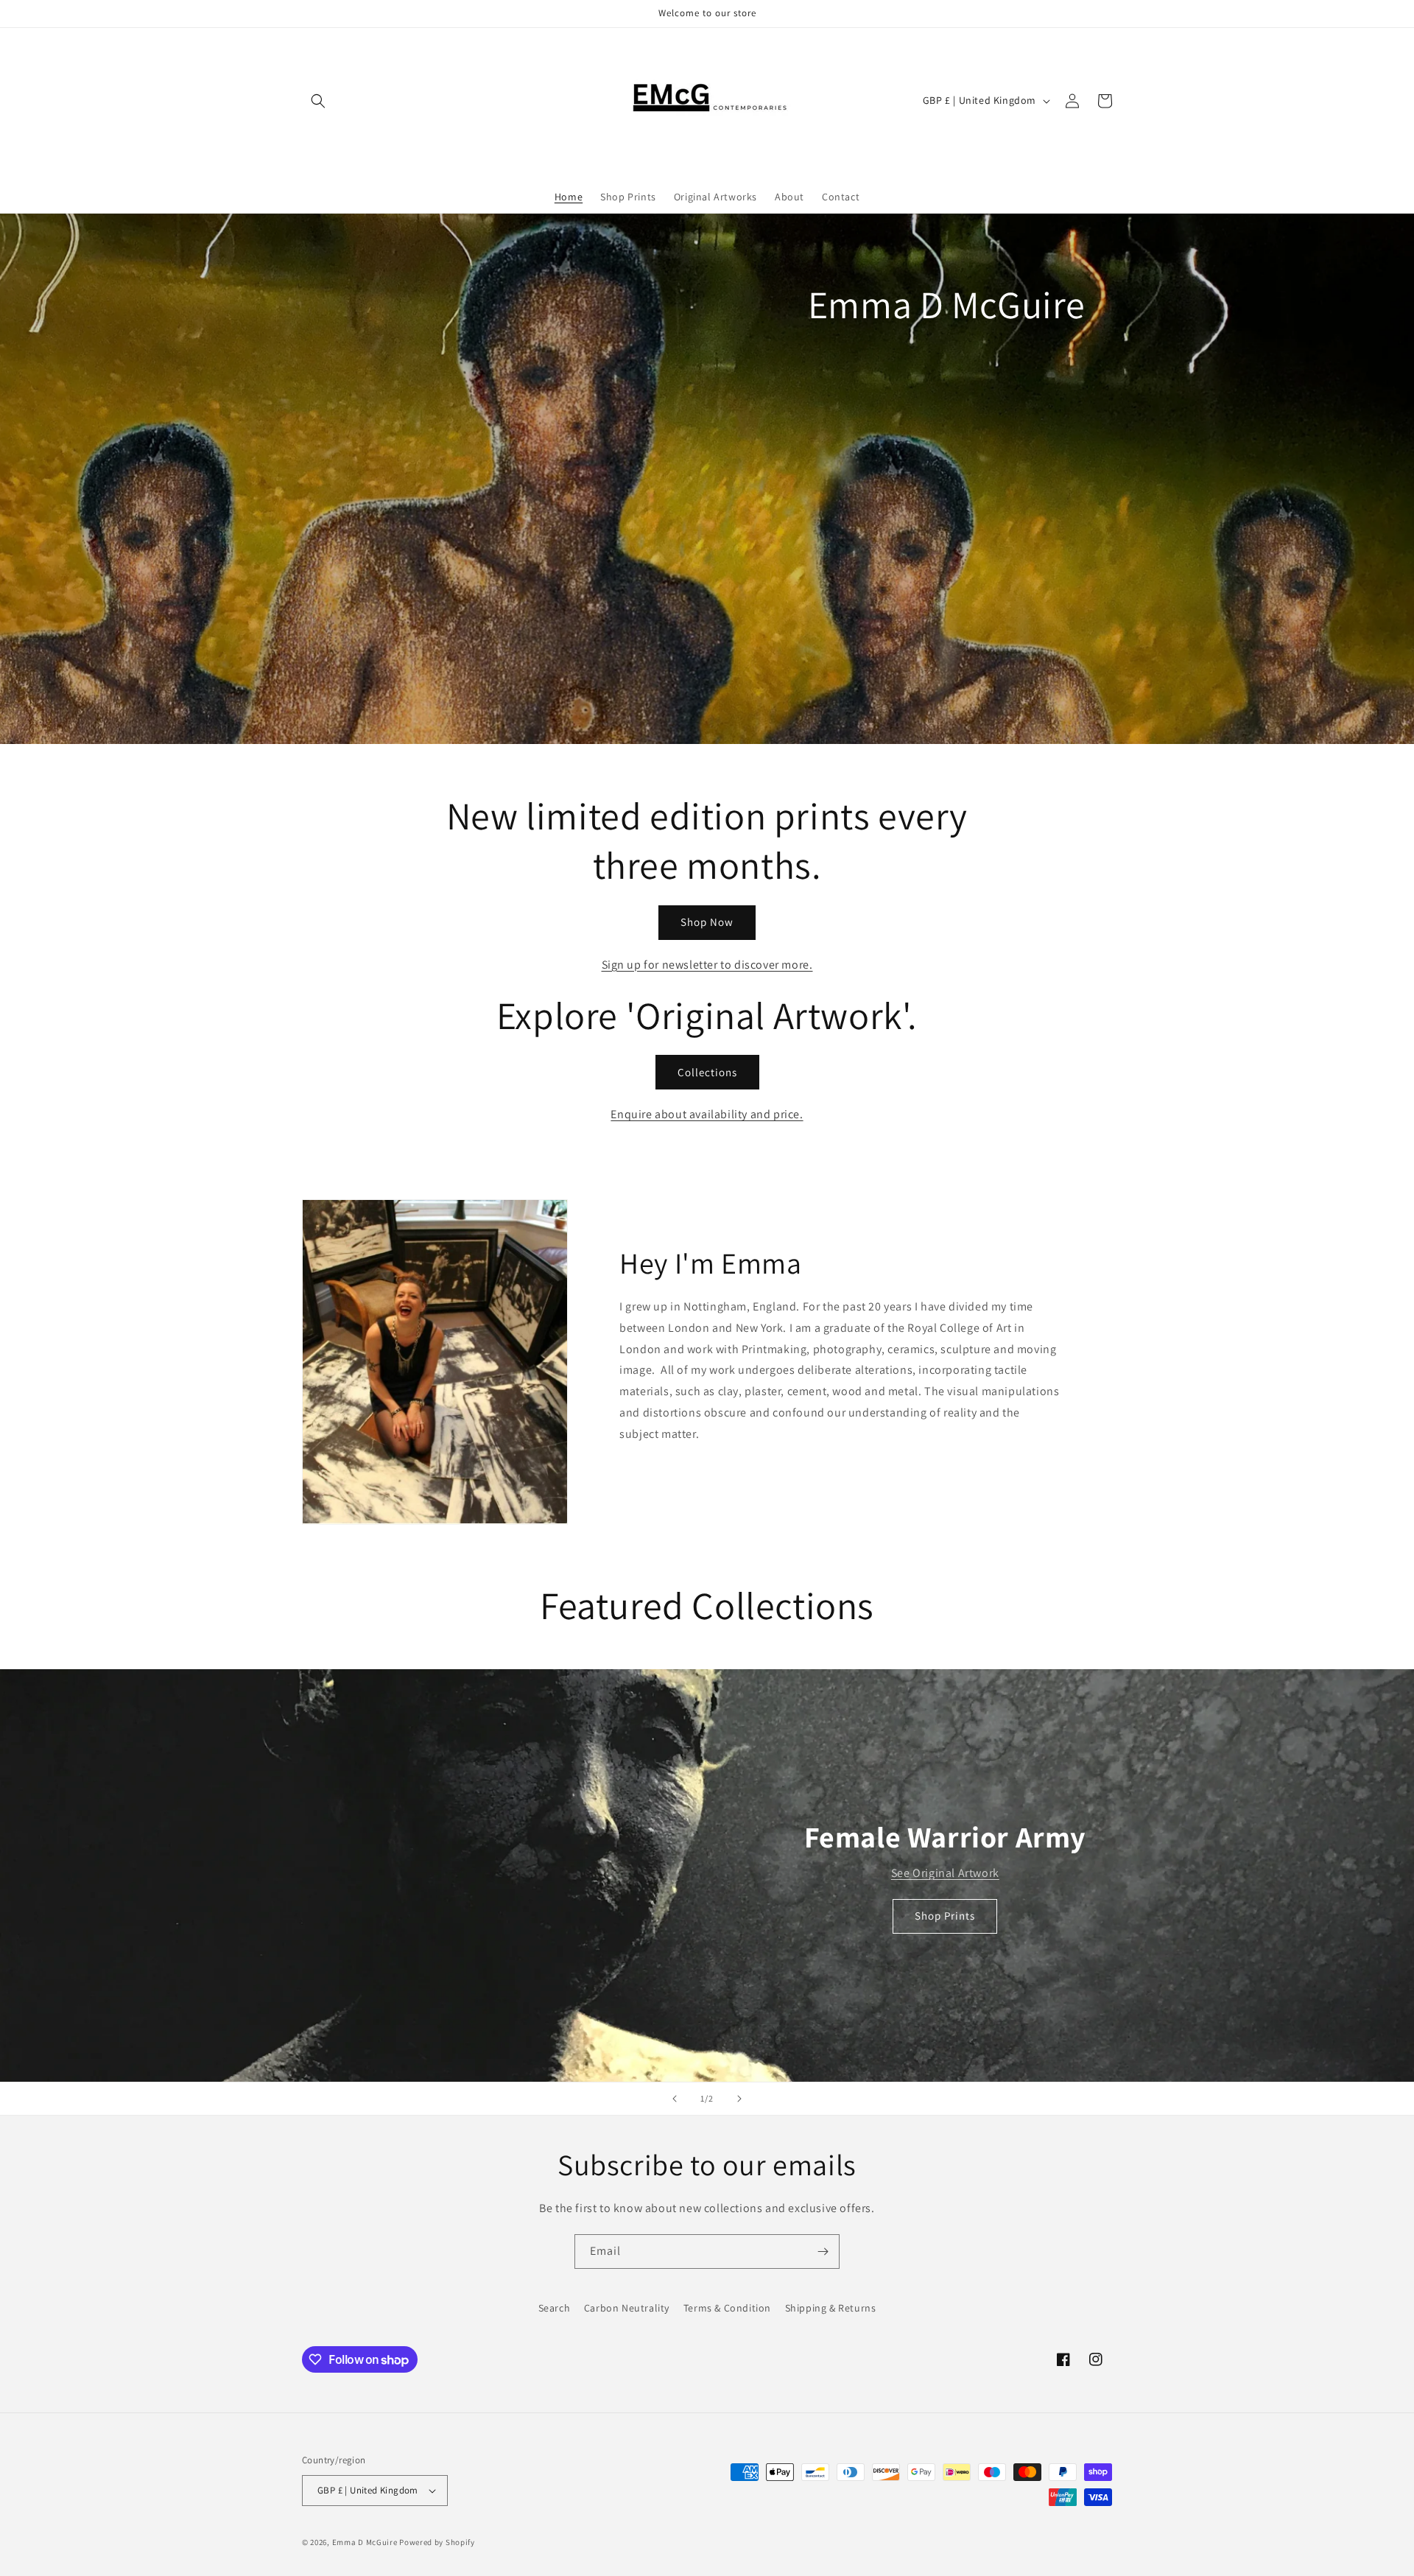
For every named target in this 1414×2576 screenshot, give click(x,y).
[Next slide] (739, 2099)
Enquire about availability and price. (707, 1114)
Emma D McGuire (365, 2542)
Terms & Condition (727, 2308)
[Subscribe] (823, 2252)
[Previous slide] (675, 2099)
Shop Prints (945, 1916)
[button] (318, 101)
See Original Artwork (945, 1873)
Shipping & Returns (831, 2308)
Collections (707, 1072)
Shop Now (707, 922)
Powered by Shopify (437, 2542)
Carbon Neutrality (627, 2308)
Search (555, 2308)
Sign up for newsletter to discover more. (707, 965)
